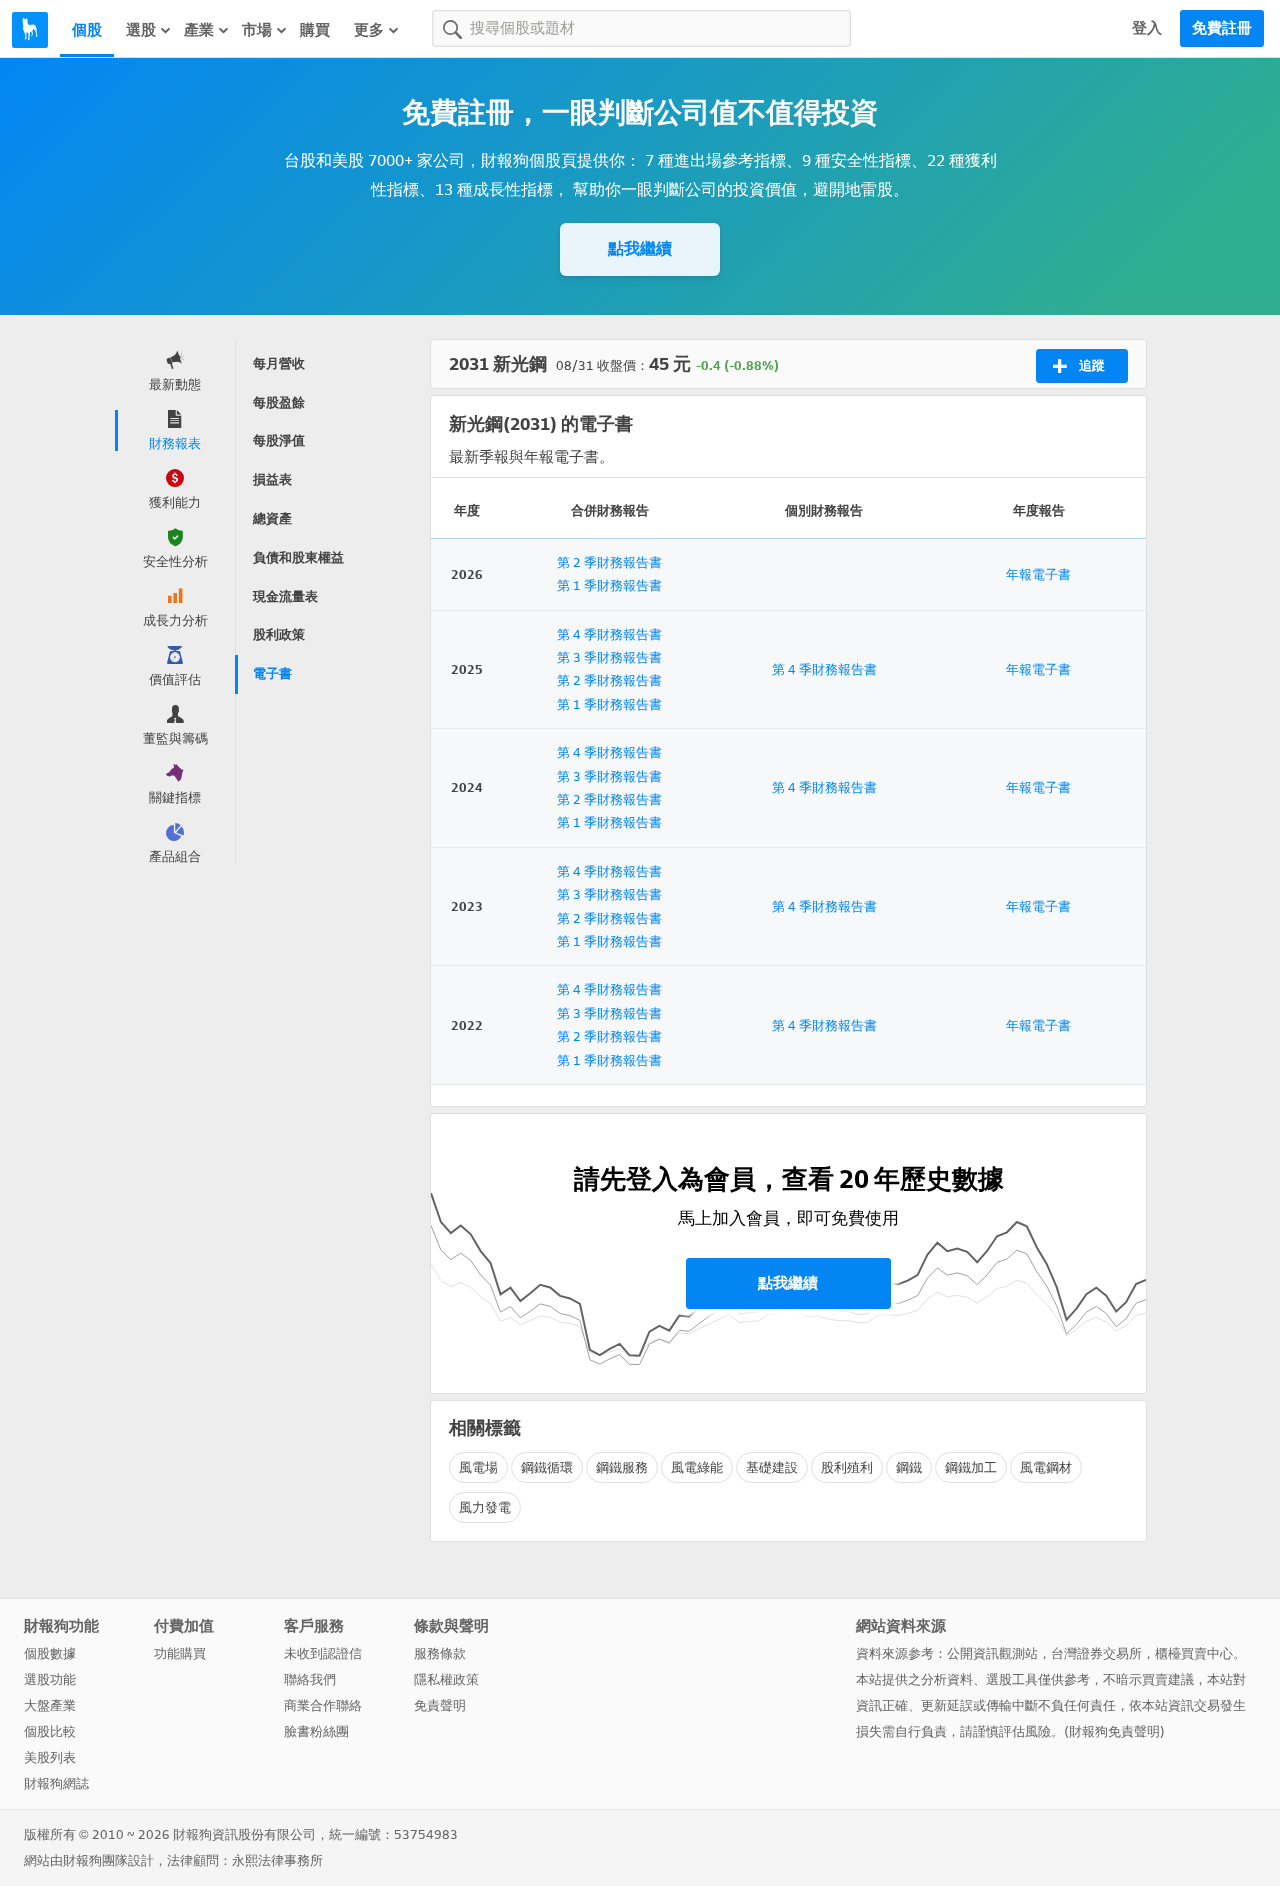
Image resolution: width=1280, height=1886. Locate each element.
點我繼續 (640, 248)
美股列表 (50, 1757)
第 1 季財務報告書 (609, 585)
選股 (141, 30)
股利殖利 (847, 1467)
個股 (87, 30)
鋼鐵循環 (547, 1467)
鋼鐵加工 (971, 1467)
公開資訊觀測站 (992, 1653)
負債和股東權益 (298, 557)
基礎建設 (772, 1467)
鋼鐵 (909, 1467)
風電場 (478, 1467)
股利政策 (279, 634)
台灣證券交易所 (1096, 1653)
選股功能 (50, 1679)
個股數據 (50, 1653)
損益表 (272, 479)
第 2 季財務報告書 (609, 562)
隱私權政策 (446, 1679)
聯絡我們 (310, 1679)
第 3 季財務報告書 (609, 657)
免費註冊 (1222, 28)
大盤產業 (50, 1705)
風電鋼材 (1046, 1467)
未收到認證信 (323, 1653)
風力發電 (485, 1507)
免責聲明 (440, 1705)
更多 (369, 30)
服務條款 (440, 1653)
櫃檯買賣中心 (1194, 1653)
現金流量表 (285, 596)
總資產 (272, 518)
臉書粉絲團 (316, 1731)
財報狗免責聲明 (1114, 1731)
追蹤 (1092, 365)
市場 (257, 30)
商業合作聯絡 (323, 1705)
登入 (1147, 28)
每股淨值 (279, 440)
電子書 (272, 673)
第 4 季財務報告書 (609, 634)
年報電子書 (1038, 574)
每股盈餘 (279, 402)
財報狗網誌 (56, 1783)
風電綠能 (697, 1467)
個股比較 (50, 1731)
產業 (199, 30)
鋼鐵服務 (622, 1467)
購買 (315, 30)
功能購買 (180, 1653)
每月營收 (279, 363)
